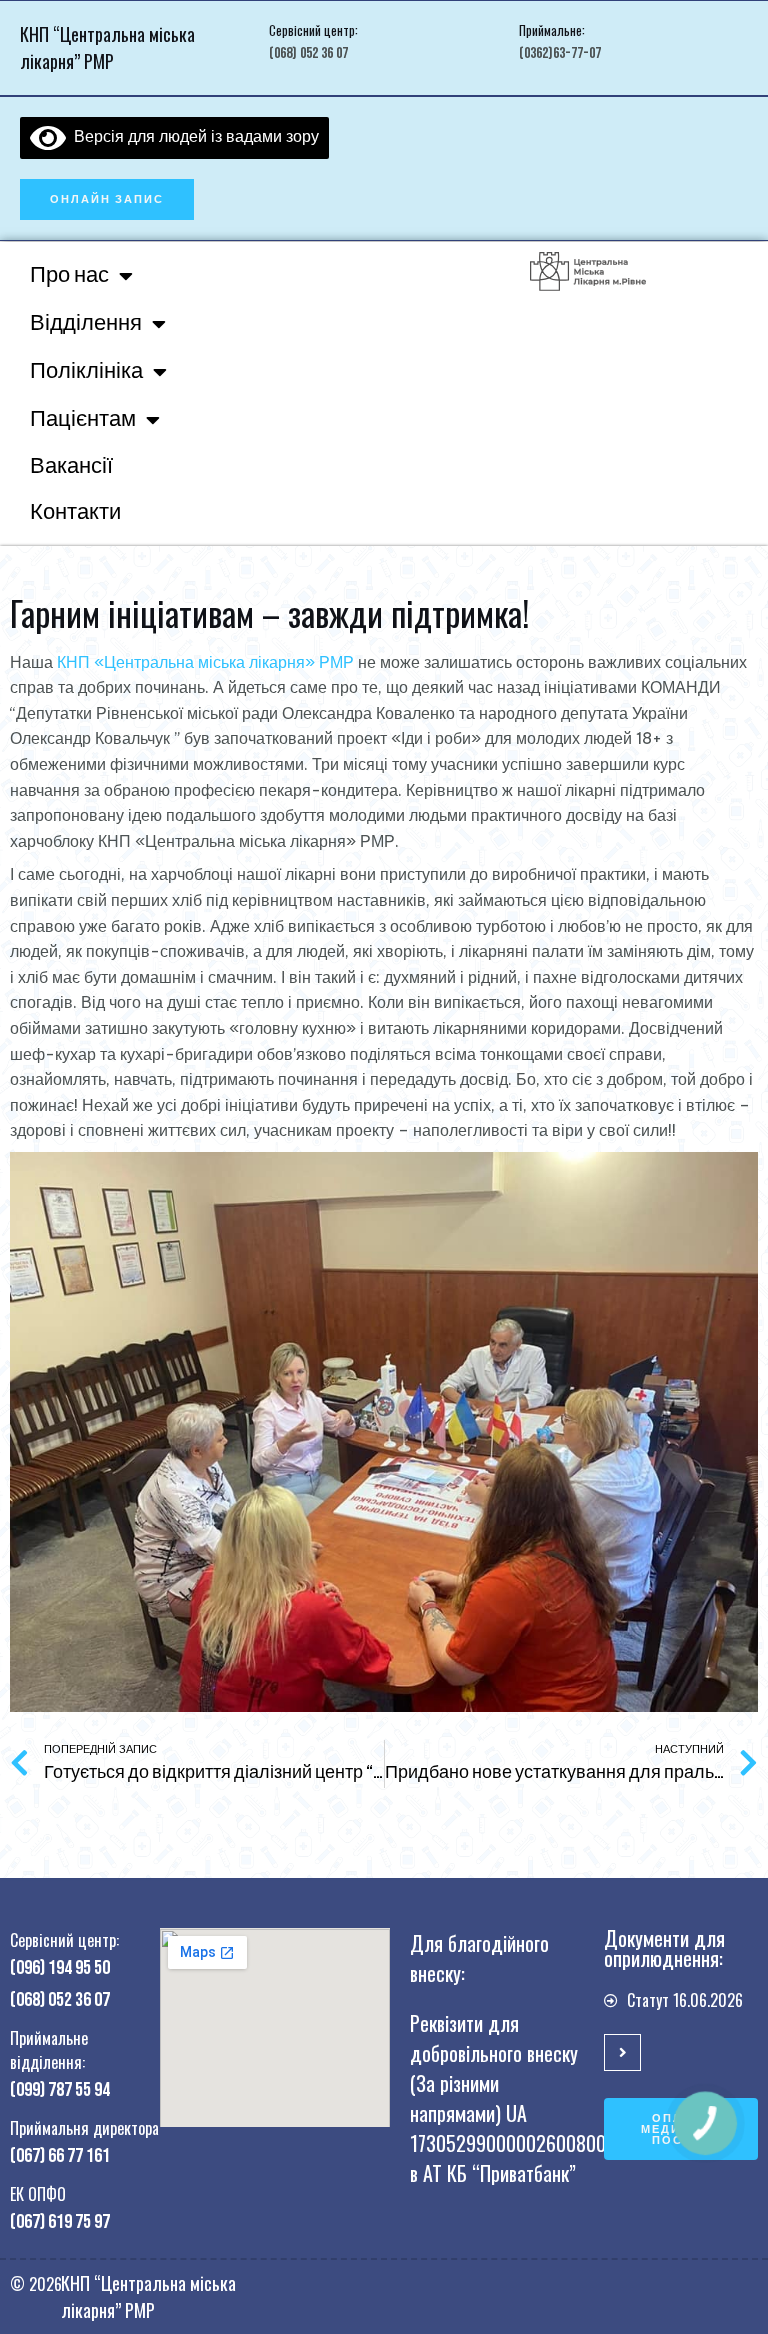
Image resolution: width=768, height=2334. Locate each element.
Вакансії (71, 466)
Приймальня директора (84, 2128)
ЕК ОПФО (38, 2194)
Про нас (69, 275)
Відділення (86, 323)
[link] (205, 662)
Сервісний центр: (313, 30)
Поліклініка (86, 371)
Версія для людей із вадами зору (192, 136)
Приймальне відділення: (49, 2050)
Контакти (75, 512)
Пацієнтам (83, 419)
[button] (107, 199)
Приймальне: (552, 30)
